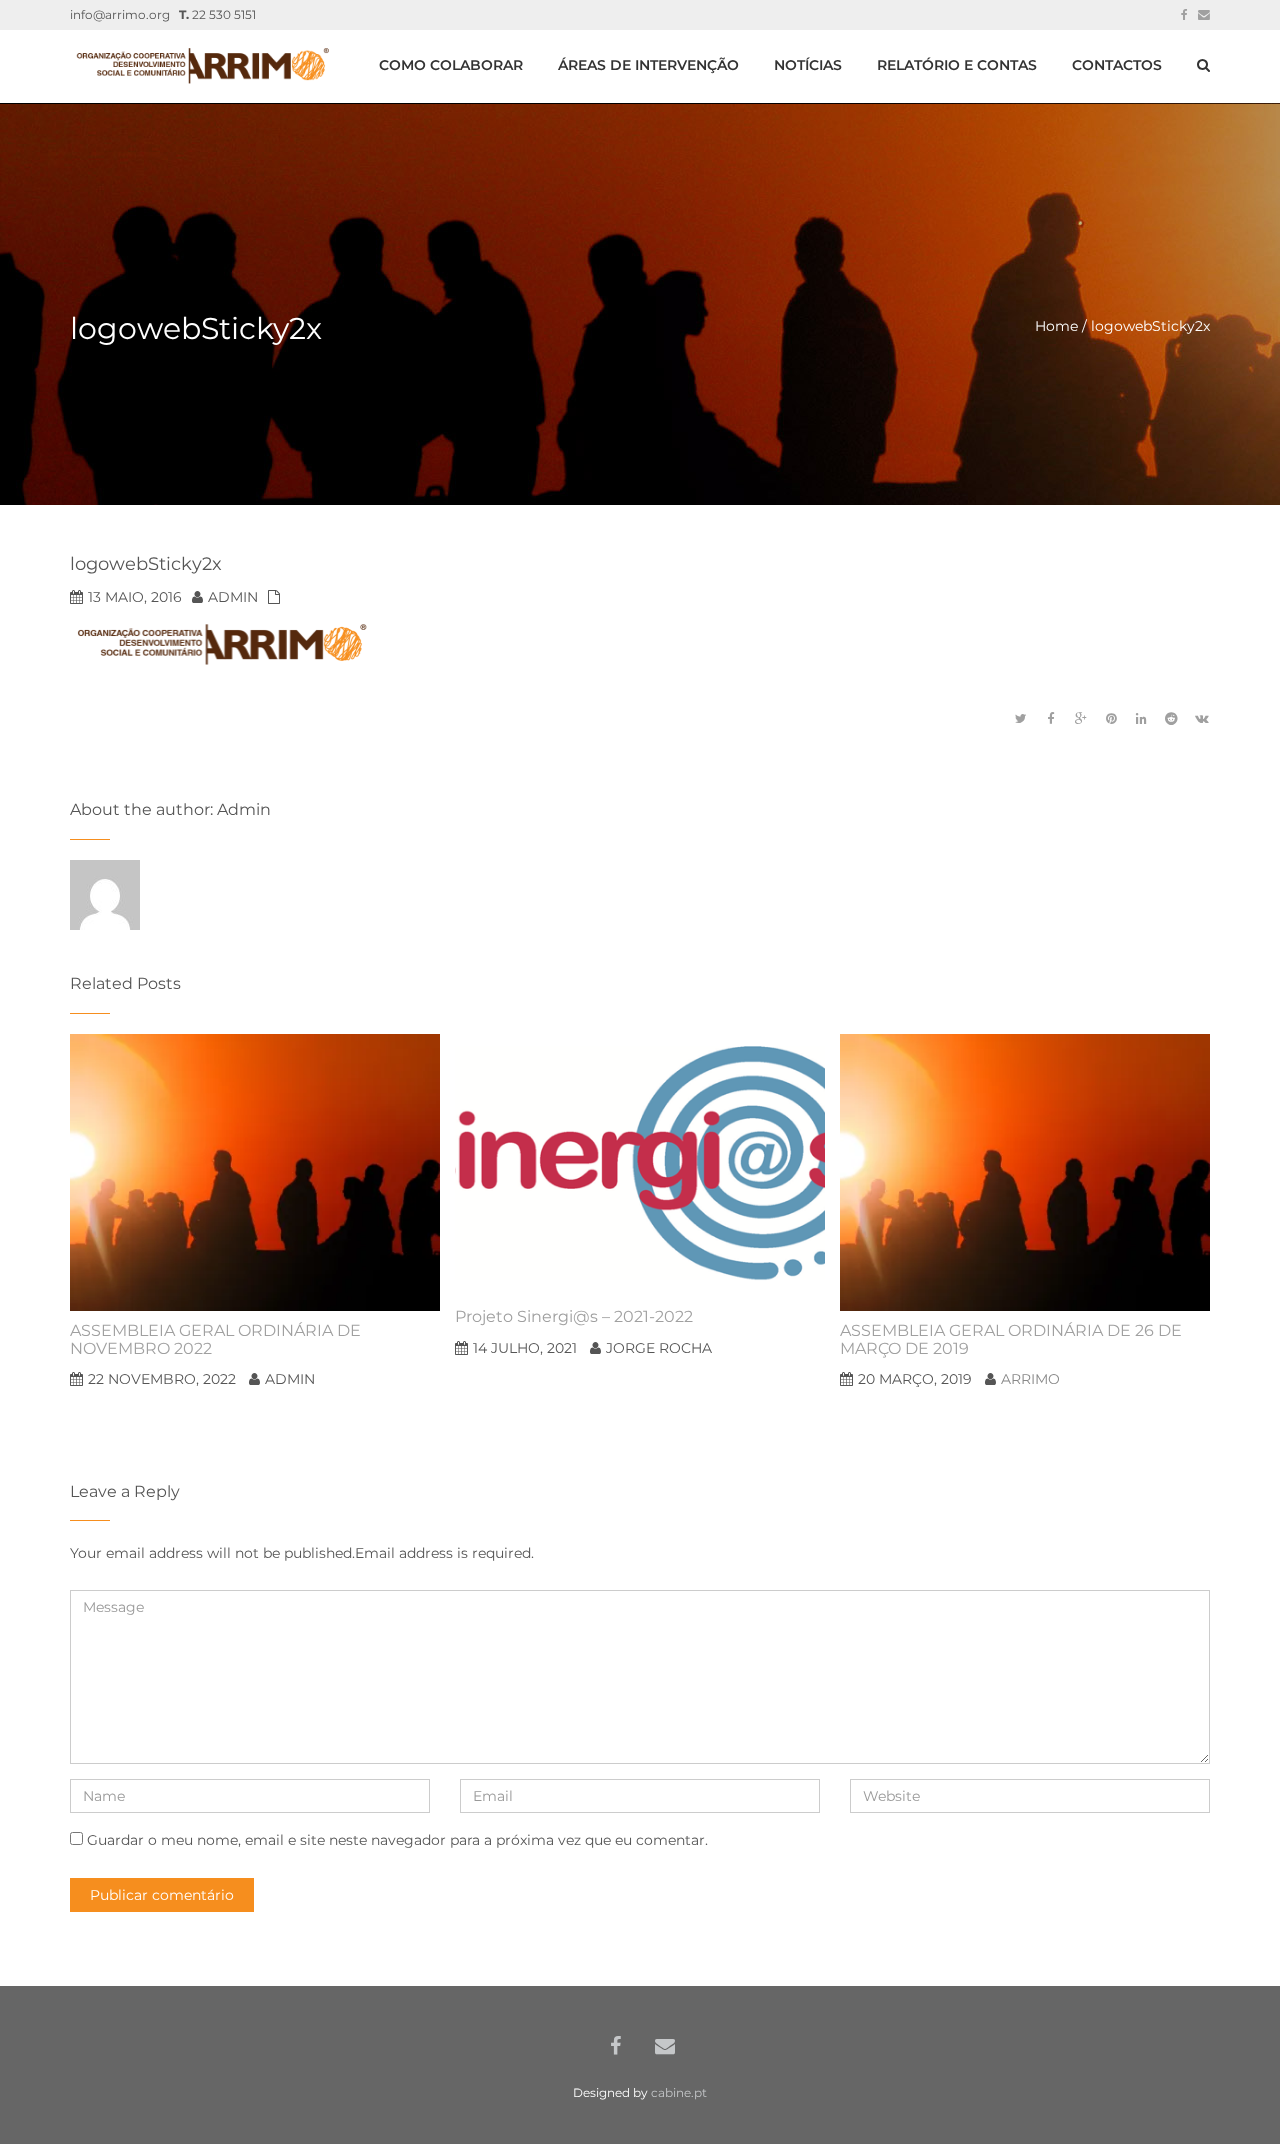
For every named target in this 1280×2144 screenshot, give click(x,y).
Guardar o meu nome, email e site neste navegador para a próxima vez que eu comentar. (397, 1840)
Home (1056, 326)
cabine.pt (679, 2092)
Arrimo (1030, 1379)
